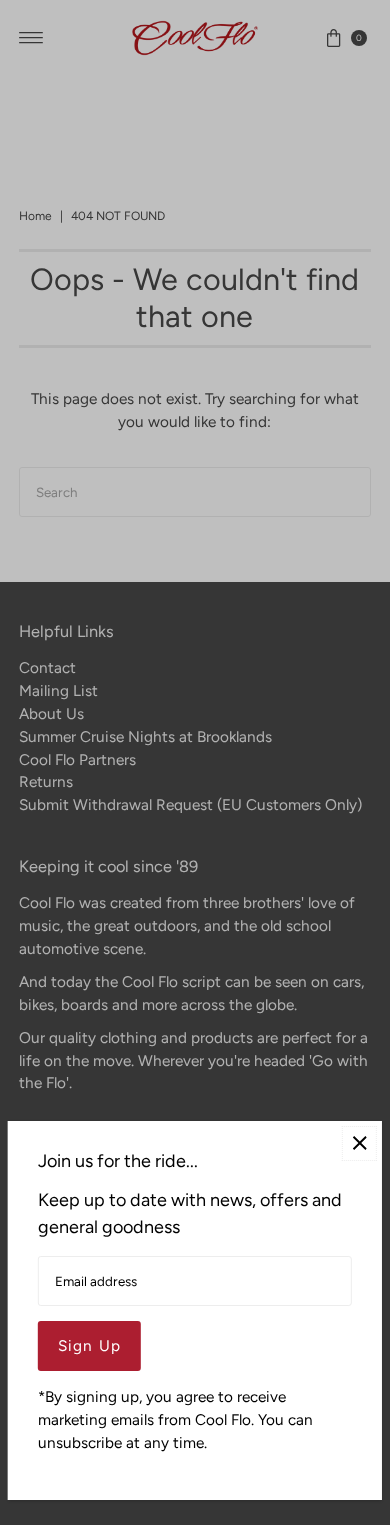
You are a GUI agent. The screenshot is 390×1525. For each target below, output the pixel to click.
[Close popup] (359, 1143)
